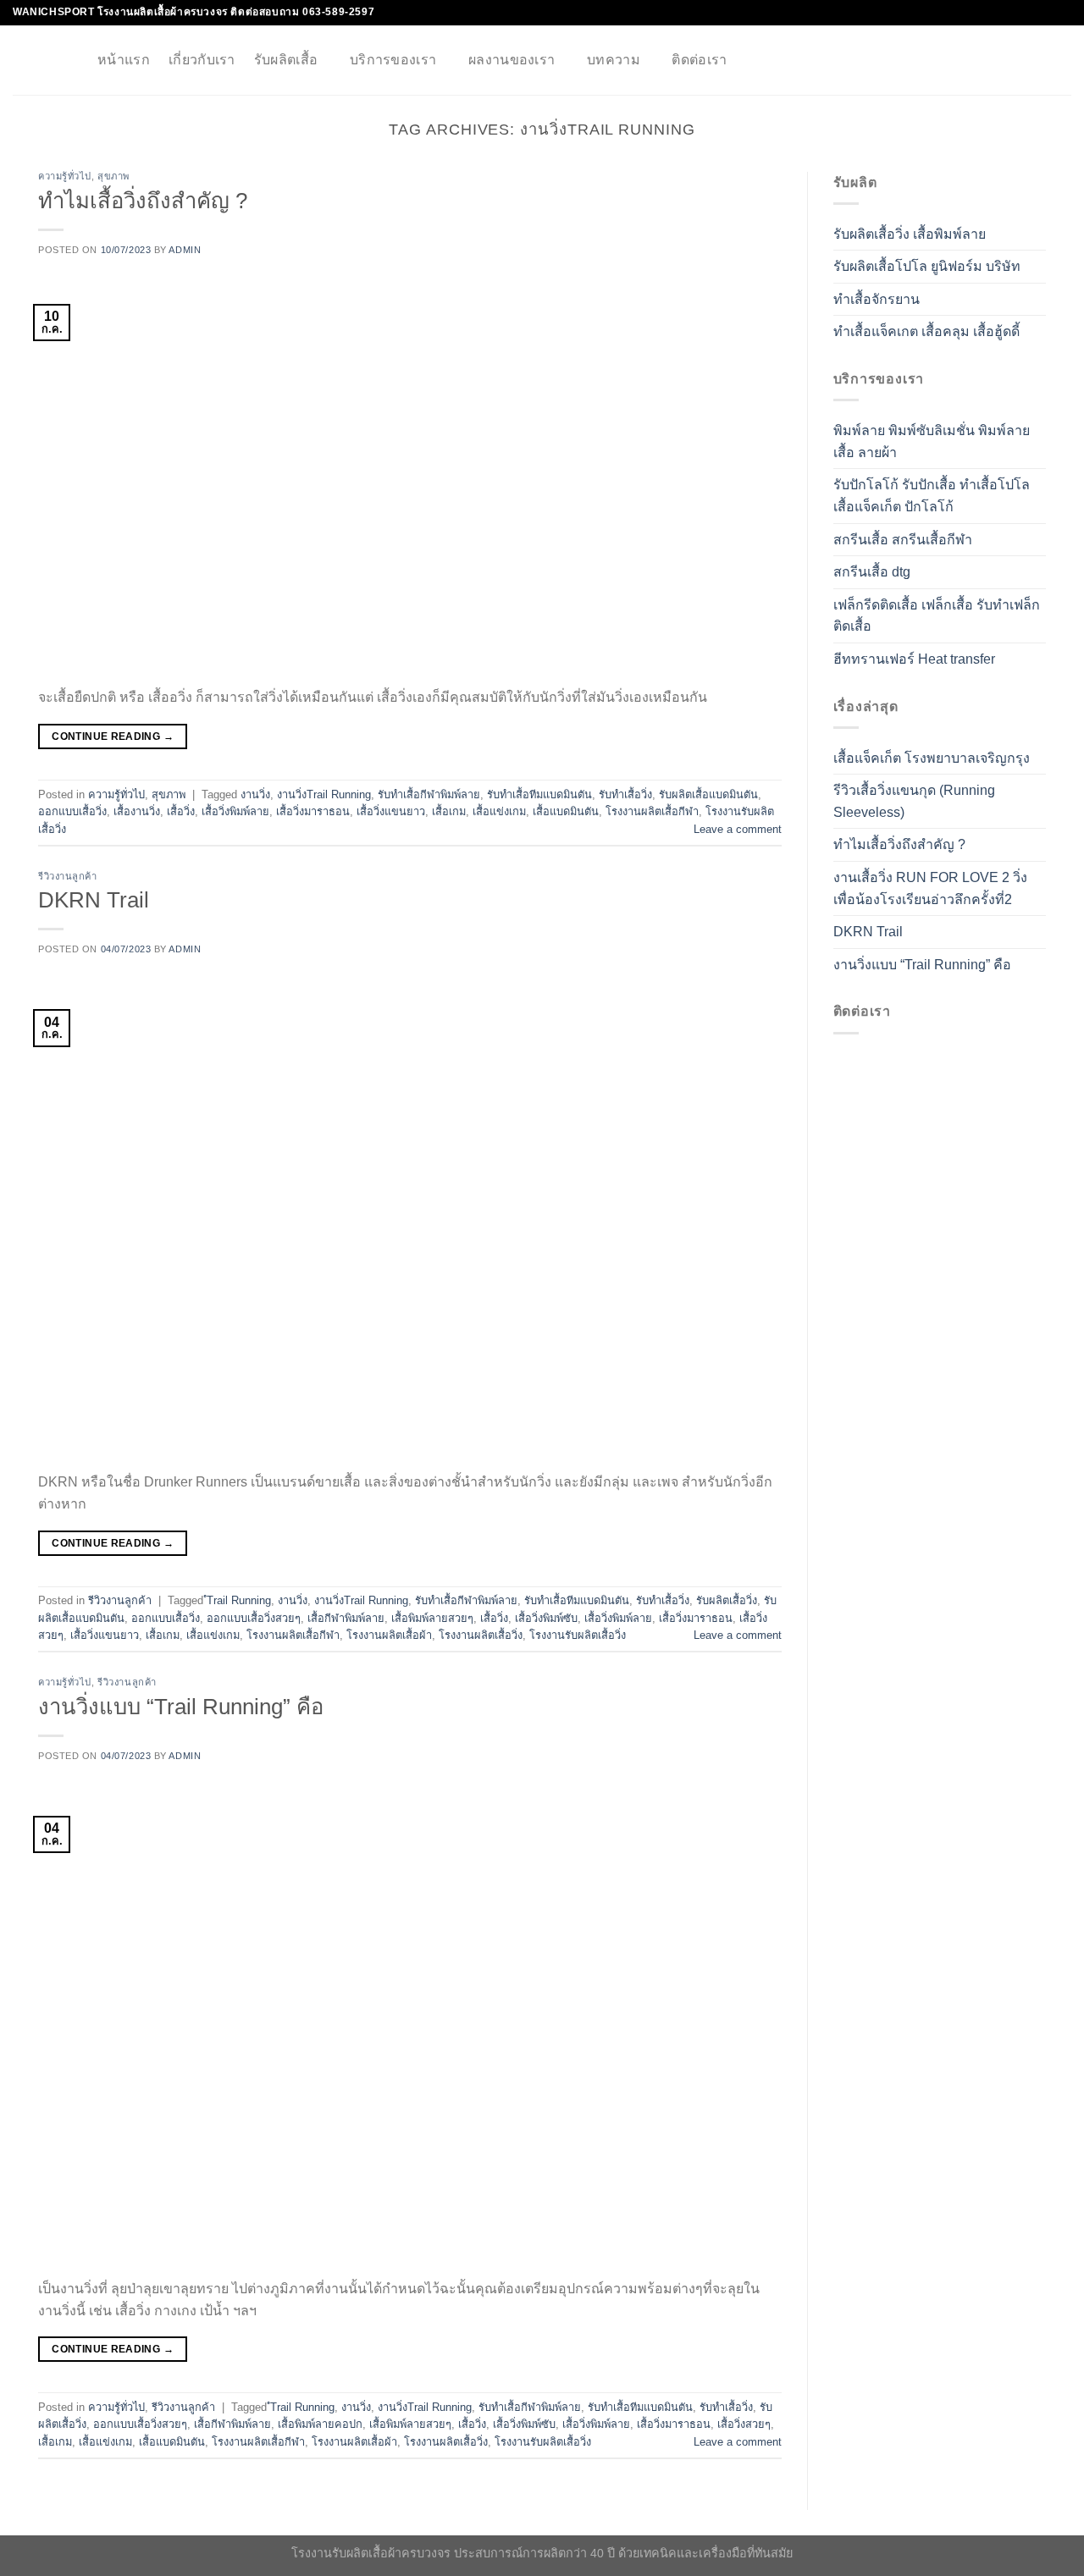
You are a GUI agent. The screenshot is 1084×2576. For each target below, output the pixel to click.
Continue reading (113, 736)
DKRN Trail (94, 900)
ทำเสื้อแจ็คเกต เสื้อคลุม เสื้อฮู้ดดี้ (926, 332)
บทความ (614, 60)
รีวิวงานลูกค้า (68, 876)
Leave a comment (738, 829)
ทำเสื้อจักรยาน (877, 300)
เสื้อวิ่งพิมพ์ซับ (546, 1618)
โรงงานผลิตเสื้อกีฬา (652, 811)
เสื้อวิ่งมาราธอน (313, 811)
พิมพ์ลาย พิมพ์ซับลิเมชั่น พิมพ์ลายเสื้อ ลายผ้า (932, 442)
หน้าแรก (124, 60)
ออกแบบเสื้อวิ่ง (72, 811)
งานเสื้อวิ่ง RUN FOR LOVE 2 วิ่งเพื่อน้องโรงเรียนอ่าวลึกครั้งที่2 (930, 889)
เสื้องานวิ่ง (137, 811)
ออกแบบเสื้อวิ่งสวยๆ (254, 1618)
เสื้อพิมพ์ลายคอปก (320, 2424)
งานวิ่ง (255, 794)
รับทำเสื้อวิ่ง (625, 794)
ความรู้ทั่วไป (65, 176)
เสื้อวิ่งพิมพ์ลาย (235, 811)
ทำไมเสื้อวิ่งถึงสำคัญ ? (143, 201)
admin (185, 250)
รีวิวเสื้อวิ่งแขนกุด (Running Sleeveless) (914, 802)
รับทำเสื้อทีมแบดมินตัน (539, 794)
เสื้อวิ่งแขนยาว (391, 811)
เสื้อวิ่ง (181, 811)
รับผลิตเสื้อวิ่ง (727, 1600)
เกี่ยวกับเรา (202, 60)
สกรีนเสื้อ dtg (872, 573)
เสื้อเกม (449, 811)
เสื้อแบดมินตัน (566, 811)
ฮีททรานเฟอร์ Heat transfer (914, 660)
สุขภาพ (113, 176)
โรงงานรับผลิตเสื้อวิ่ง (578, 1635)
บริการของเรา (393, 60)
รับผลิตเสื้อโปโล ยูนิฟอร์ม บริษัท (927, 267)
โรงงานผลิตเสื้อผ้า (389, 1635)
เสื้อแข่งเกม (499, 811)
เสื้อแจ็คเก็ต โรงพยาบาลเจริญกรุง (932, 758)
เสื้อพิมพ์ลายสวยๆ (432, 1618)
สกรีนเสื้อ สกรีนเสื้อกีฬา (903, 540)
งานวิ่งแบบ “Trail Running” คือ (181, 1707)
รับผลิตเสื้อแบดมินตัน (708, 794)
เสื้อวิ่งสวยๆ (744, 2424)
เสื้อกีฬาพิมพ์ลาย (346, 1618)
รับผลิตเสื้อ (286, 60)
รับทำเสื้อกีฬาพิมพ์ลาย (429, 794)
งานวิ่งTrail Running (324, 794)
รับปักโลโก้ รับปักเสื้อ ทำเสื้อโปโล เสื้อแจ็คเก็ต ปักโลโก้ (932, 496)
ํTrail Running (239, 1600)
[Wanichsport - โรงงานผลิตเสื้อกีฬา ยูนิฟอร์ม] (42, 60)
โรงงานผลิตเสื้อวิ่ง (481, 1635)
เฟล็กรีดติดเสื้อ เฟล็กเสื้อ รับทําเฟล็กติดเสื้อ (937, 616)
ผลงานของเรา (512, 60)
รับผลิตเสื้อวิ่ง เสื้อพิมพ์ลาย (910, 234)
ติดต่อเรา (699, 60)
